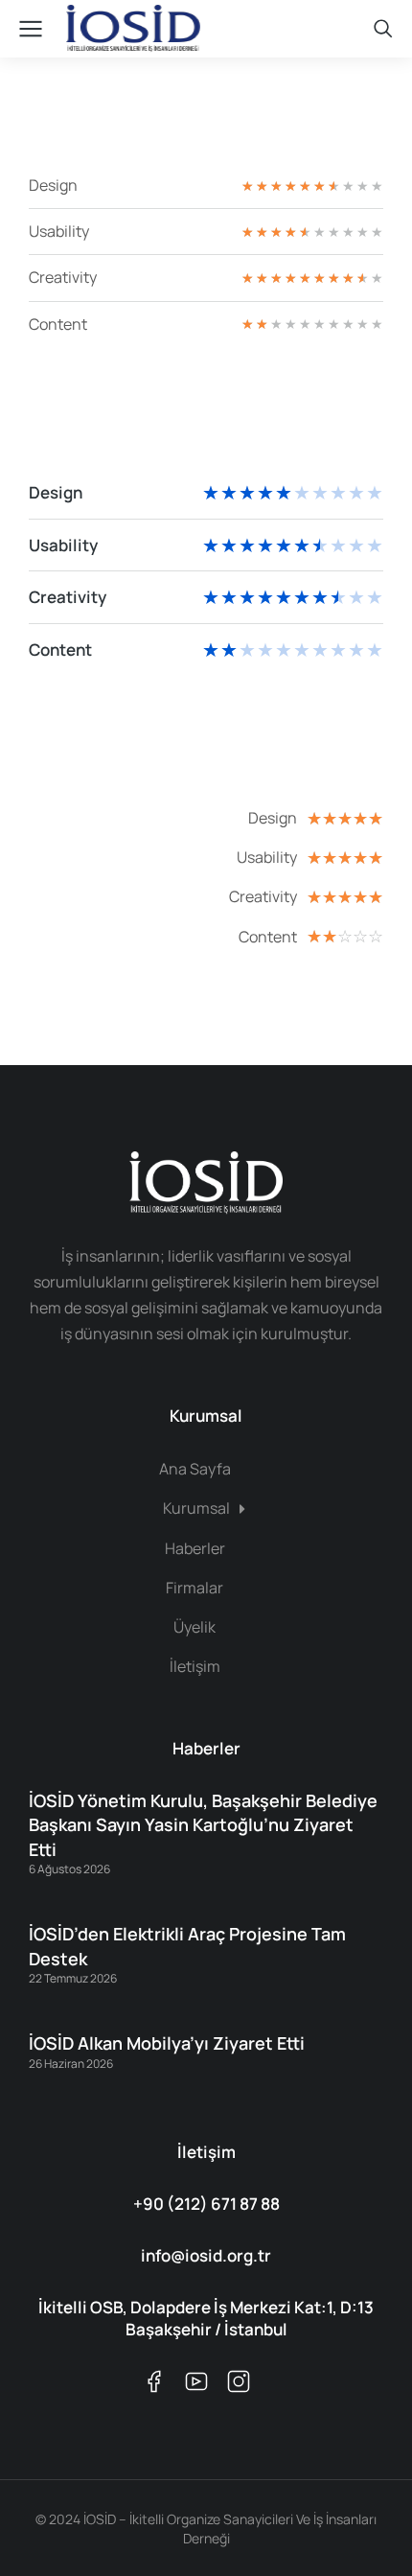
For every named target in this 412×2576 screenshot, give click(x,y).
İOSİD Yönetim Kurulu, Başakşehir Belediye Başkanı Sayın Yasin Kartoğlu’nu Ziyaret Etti (203, 1824)
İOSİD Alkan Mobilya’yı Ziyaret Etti (167, 2043)
